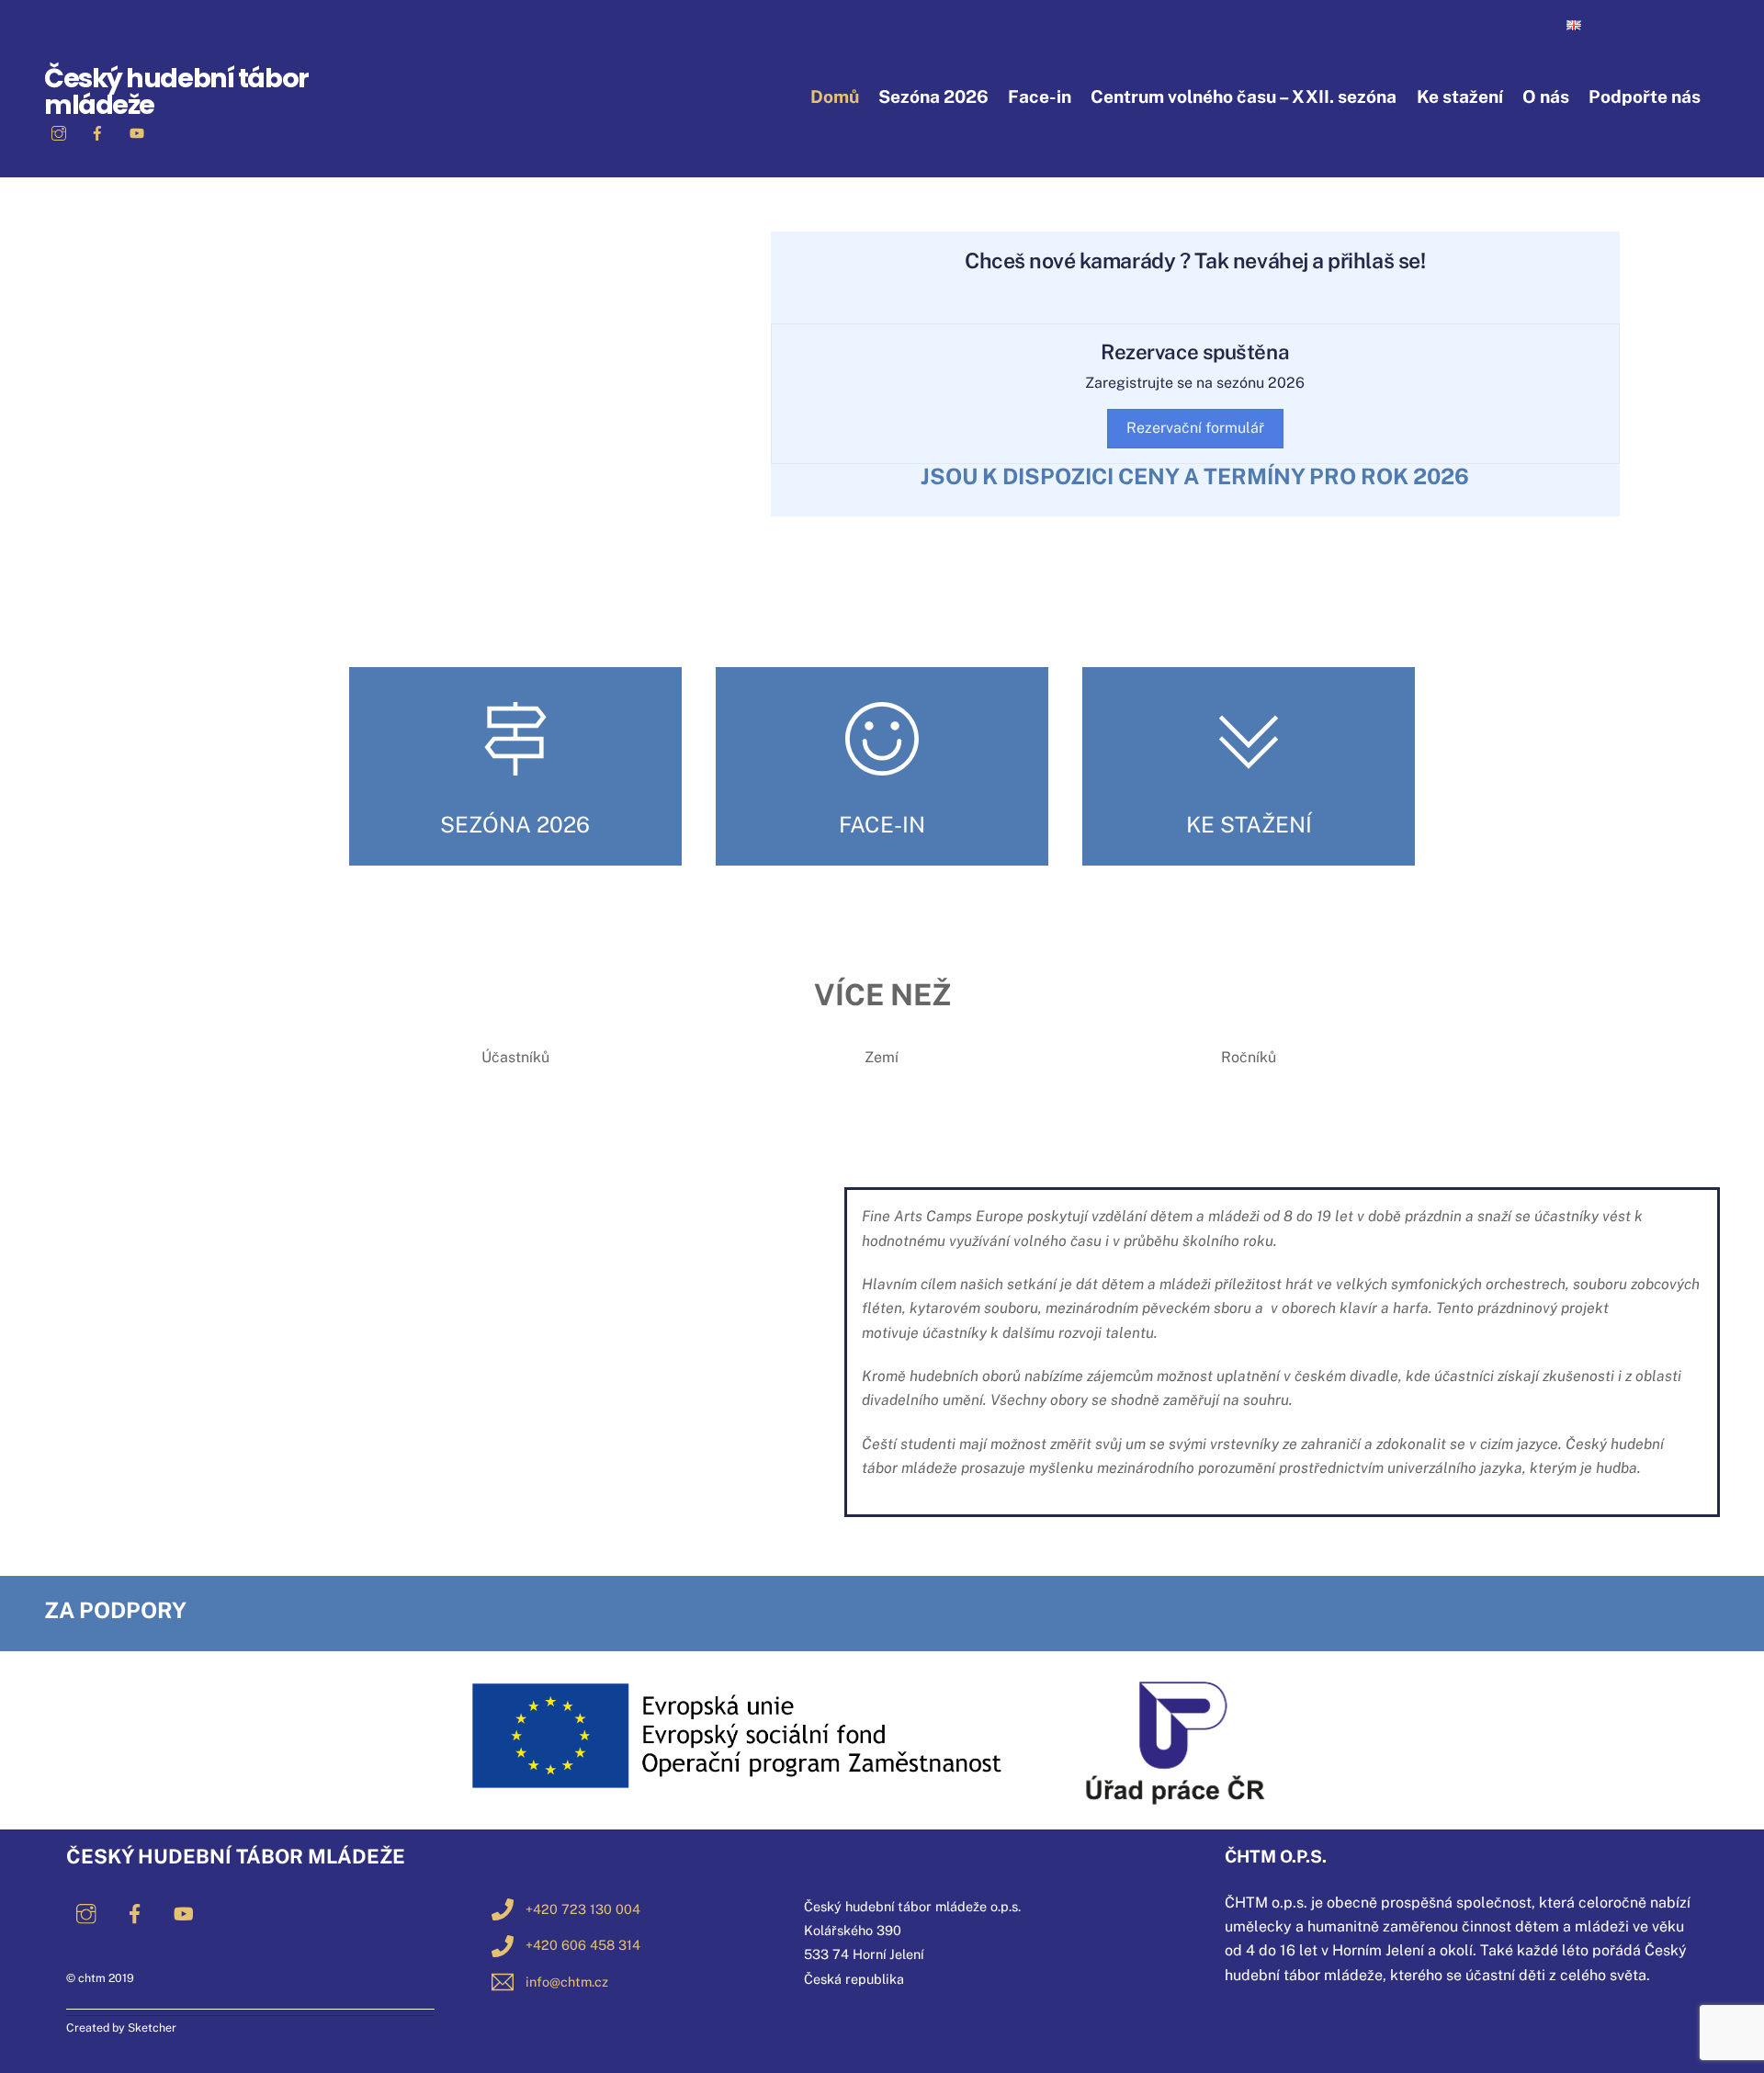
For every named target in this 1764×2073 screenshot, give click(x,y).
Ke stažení (1460, 96)
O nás (1546, 96)
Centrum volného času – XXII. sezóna (1244, 96)
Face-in (1040, 96)
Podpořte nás (1645, 96)
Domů (835, 96)
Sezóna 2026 (933, 96)
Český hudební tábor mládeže (176, 91)
